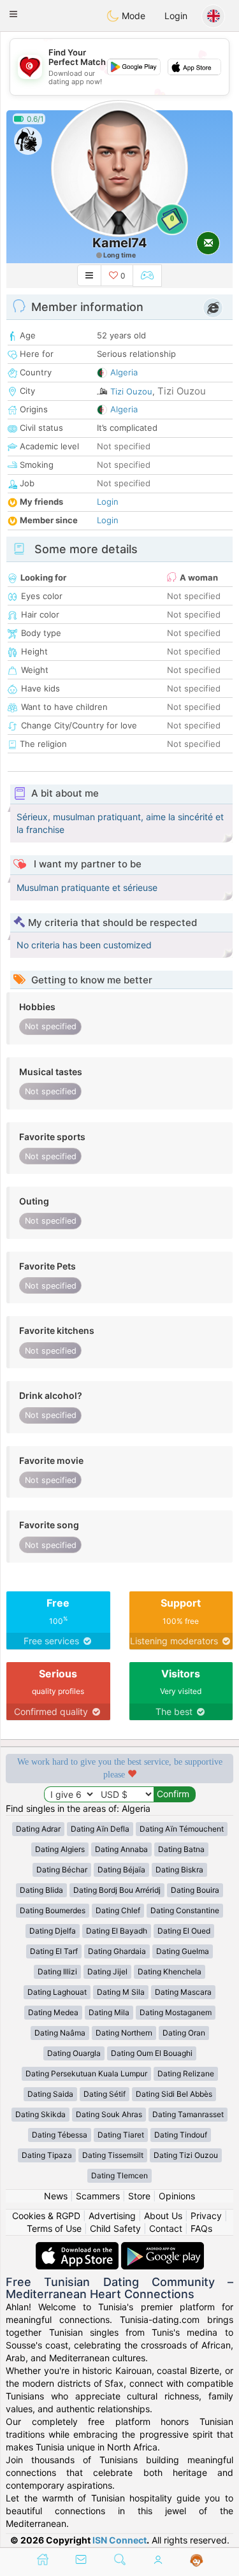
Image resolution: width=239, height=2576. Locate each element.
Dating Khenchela (170, 1972)
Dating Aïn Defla (100, 1829)
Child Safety (115, 2228)
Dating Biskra (179, 1870)
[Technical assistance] (197, 2561)
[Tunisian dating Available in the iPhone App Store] (78, 2248)
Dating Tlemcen (119, 2175)
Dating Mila (109, 2012)
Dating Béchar (62, 1870)
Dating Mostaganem (176, 2012)
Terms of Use (54, 2228)
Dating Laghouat (57, 1992)
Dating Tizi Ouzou (186, 2155)
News (56, 2196)
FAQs (201, 2228)
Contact (166, 2228)
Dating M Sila (121, 1992)
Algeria (124, 372)
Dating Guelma (183, 1951)
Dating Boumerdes (53, 1910)
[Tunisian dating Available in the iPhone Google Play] (163, 2248)
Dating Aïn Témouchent (182, 1829)
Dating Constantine (185, 1910)
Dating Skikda (40, 2114)
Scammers (98, 2196)
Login (176, 16)
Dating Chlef (118, 1910)
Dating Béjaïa (121, 1870)
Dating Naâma (60, 2033)
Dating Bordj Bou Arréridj (117, 1890)
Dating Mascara (183, 1992)
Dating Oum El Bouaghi (152, 2053)
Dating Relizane (186, 2073)
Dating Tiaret (121, 2135)
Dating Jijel (107, 1972)
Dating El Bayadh (117, 1931)
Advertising (112, 2216)
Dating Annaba (121, 1849)
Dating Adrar (38, 1829)
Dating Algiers (60, 1849)
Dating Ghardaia (117, 1951)
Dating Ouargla (74, 2053)
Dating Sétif (105, 2094)
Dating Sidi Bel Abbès (174, 2094)
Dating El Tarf (54, 1951)
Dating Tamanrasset (188, 2114)
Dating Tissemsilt (113, 2155)
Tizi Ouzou (131, 391)
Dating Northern (124, 2033)
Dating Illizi (57, 1972)
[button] (13, 14)
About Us (163, 2216)
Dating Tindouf (181, 2135)
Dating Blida (41, 1890)
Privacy (206, 2216)
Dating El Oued (184, 1931)
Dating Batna (181, 1849)
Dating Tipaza (47, 2155)
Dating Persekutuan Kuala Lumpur (86, 2073)
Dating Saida (50, 2094)
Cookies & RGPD (46, 2216)
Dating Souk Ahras (109, 2114)
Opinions (177, 2196)
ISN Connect (119, 2540)
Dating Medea (53, 2012)
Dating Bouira (195, 1890)
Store (139, 2196)
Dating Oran (184, 2033)
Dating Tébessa (60, 2135)
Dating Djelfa (53, 1931)
